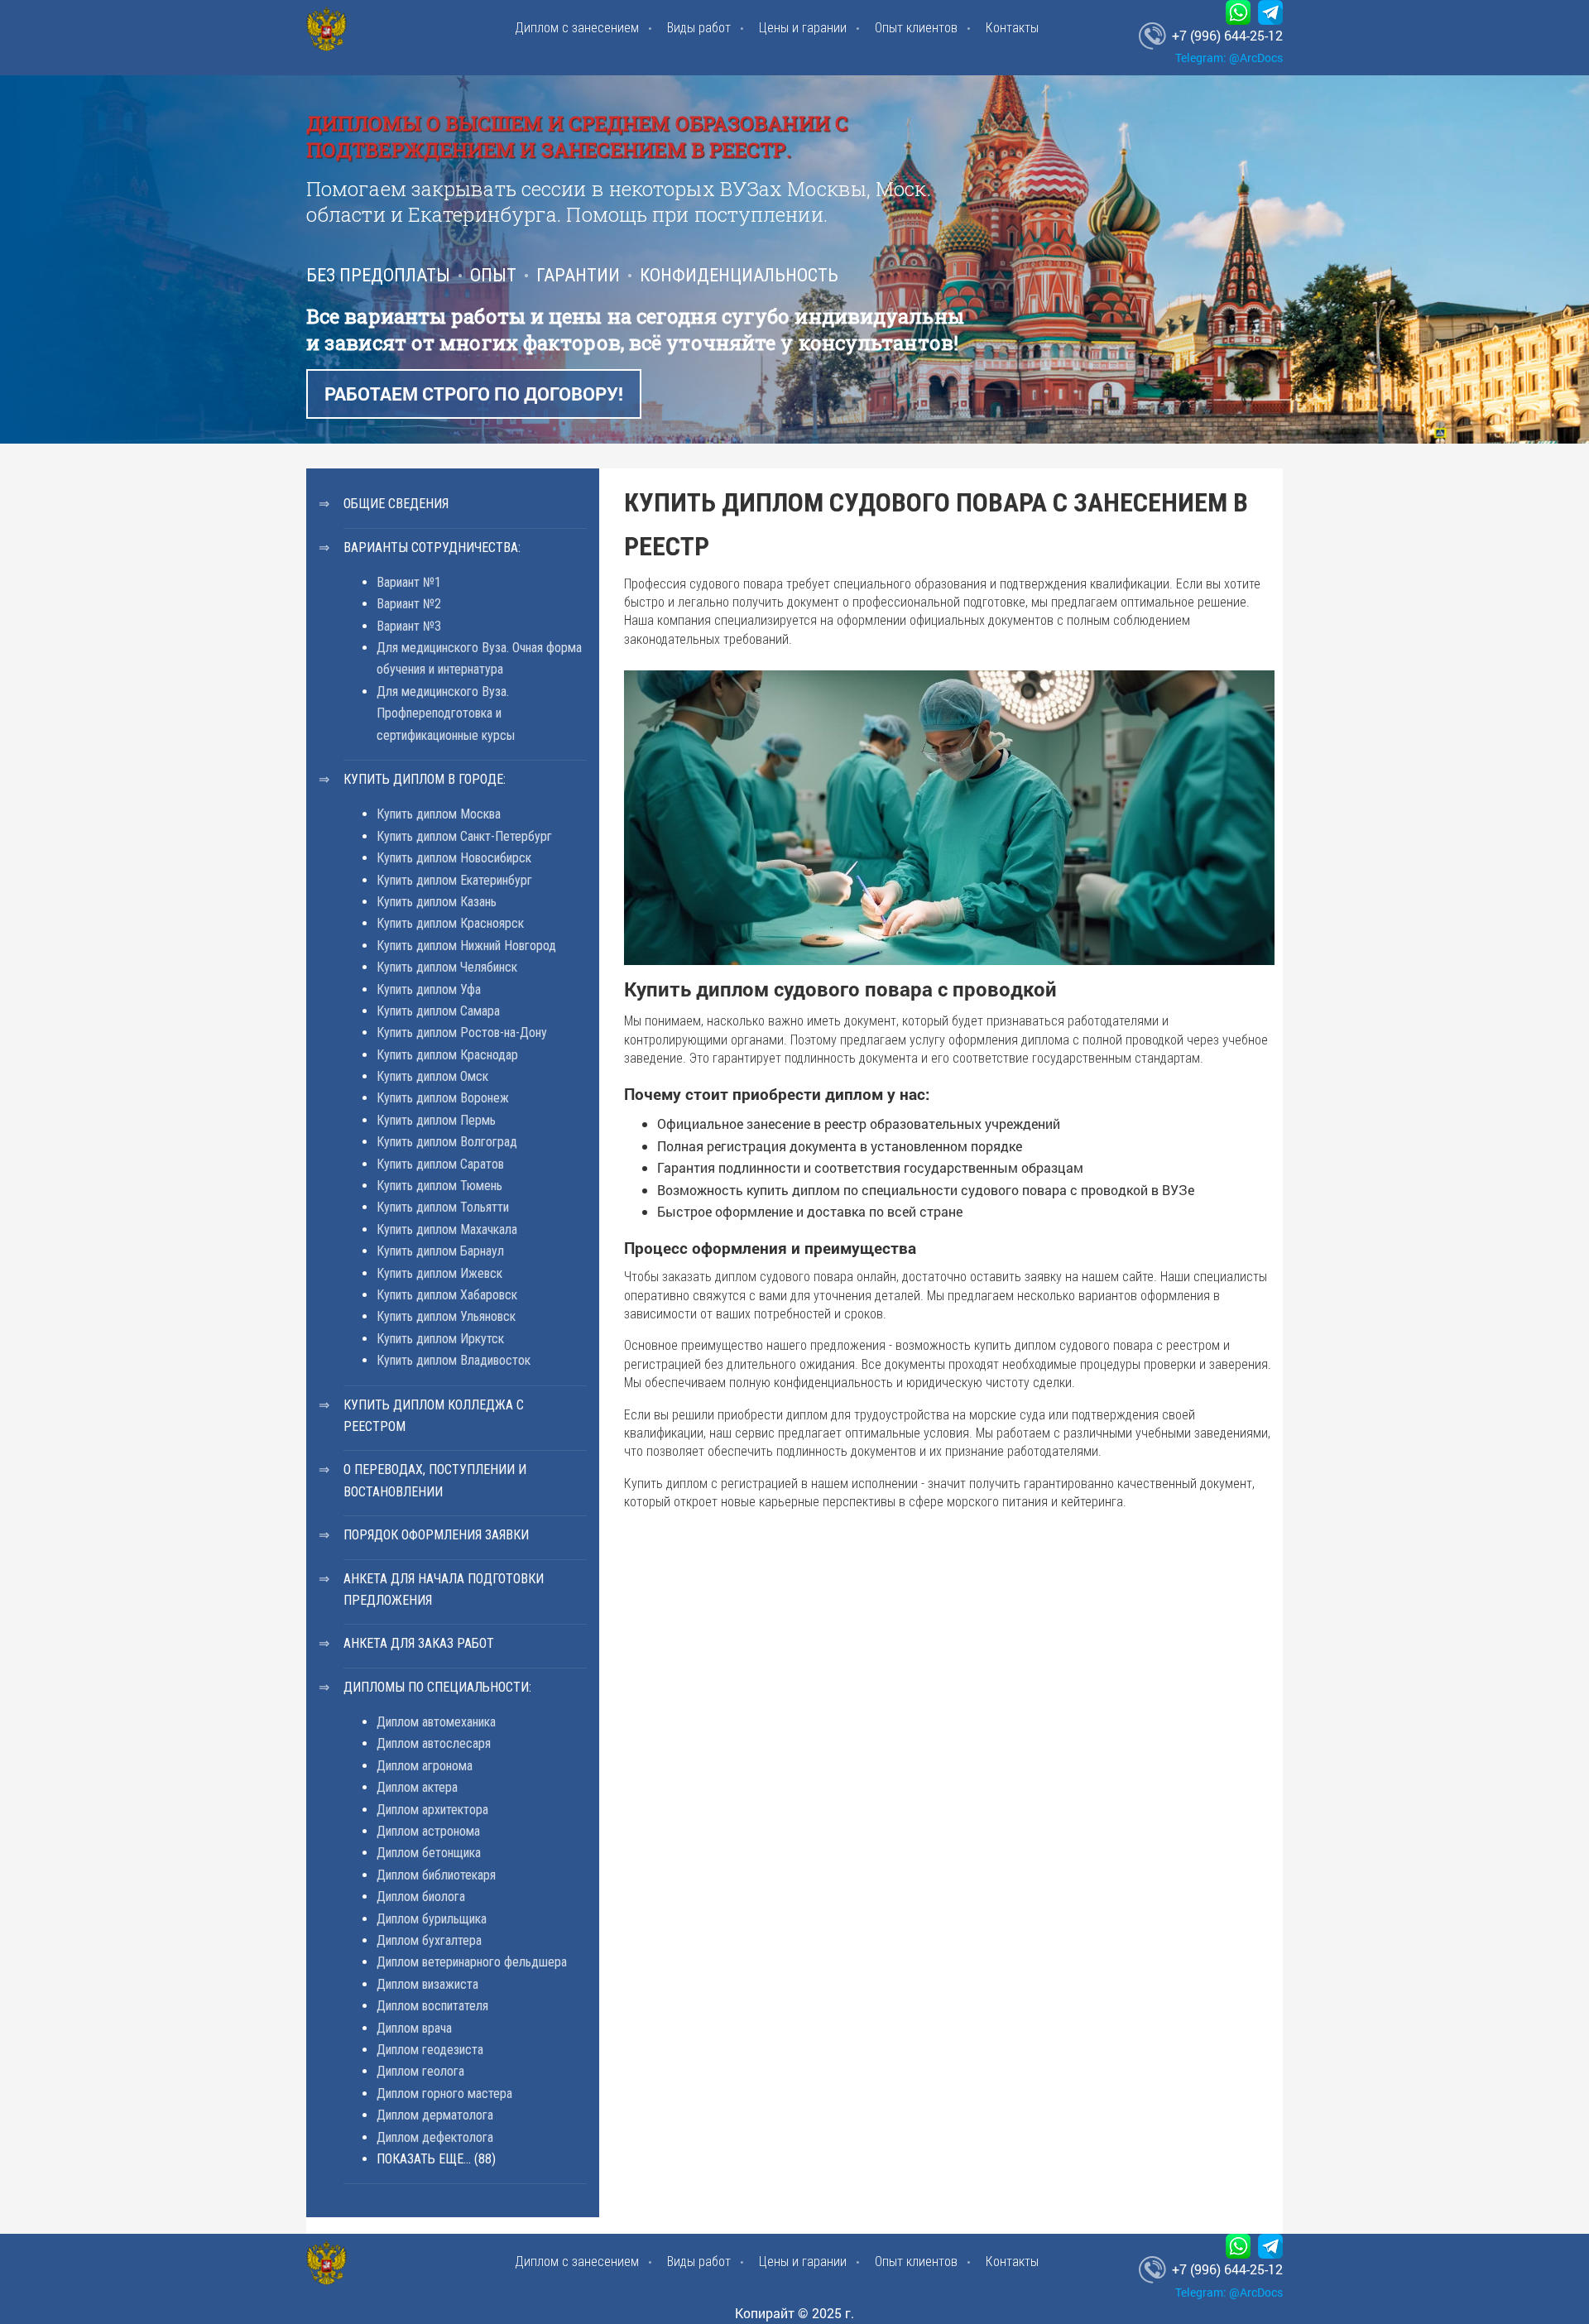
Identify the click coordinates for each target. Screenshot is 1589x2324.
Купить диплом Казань (437, 902)
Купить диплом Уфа (429, 989)
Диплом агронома (425, 1766)
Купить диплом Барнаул (440, 1251)
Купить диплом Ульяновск (446, 1316)
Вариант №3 (409, 626)
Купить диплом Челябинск (447, 967)
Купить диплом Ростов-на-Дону (462, 1032)
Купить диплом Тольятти (443, 1207)
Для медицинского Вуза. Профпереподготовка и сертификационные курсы (446, 713)
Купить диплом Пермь (436, 1120)
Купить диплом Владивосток (454, 1360)
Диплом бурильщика (432, 1919)
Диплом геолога (420, 2071)
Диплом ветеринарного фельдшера (472, 1962)
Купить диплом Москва (439, 814)
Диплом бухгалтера (429, 1940)
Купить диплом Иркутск (440, 1339)
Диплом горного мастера (444, 2094)
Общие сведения (396, 504)
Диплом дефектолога (435, 2137)
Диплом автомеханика (436, 1722)
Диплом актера (417, 1787)
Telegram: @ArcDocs (1229, 58)
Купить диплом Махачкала (447, 1229)
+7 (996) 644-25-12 (1227, 35)
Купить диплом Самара (438, 1011)
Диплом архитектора (432, 1810)
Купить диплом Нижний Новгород (466, 946)
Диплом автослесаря (434, 1743)
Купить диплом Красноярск (450, 923)
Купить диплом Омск (432, 1076)
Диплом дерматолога (435, 2115)
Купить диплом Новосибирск (454, 858)
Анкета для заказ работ (419, 1643)
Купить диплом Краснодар (447, 1055)
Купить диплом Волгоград (447, 1142)
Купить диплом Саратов (440, 1164)
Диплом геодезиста (430, 2050)
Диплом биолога (421, 1897)
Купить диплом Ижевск (439, 1273)
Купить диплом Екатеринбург (454, 880)
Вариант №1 (409, 582)
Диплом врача (414, 2028)
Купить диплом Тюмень (439, 1186)
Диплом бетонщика (429, 1853)
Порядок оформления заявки (436, 1535)
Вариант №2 (409, 604)
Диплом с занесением (577, 28)
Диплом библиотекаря (436, 1875)
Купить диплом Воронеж (443, 1098)
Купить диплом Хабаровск (447, 1295)
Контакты (1012, 28)
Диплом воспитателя (432, 2006)
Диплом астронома (428, 1831)
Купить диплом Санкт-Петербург (464, 836)
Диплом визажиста (427, 1984)
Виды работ (699, 28)
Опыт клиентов (916, 28)
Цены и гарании (803, 28)
